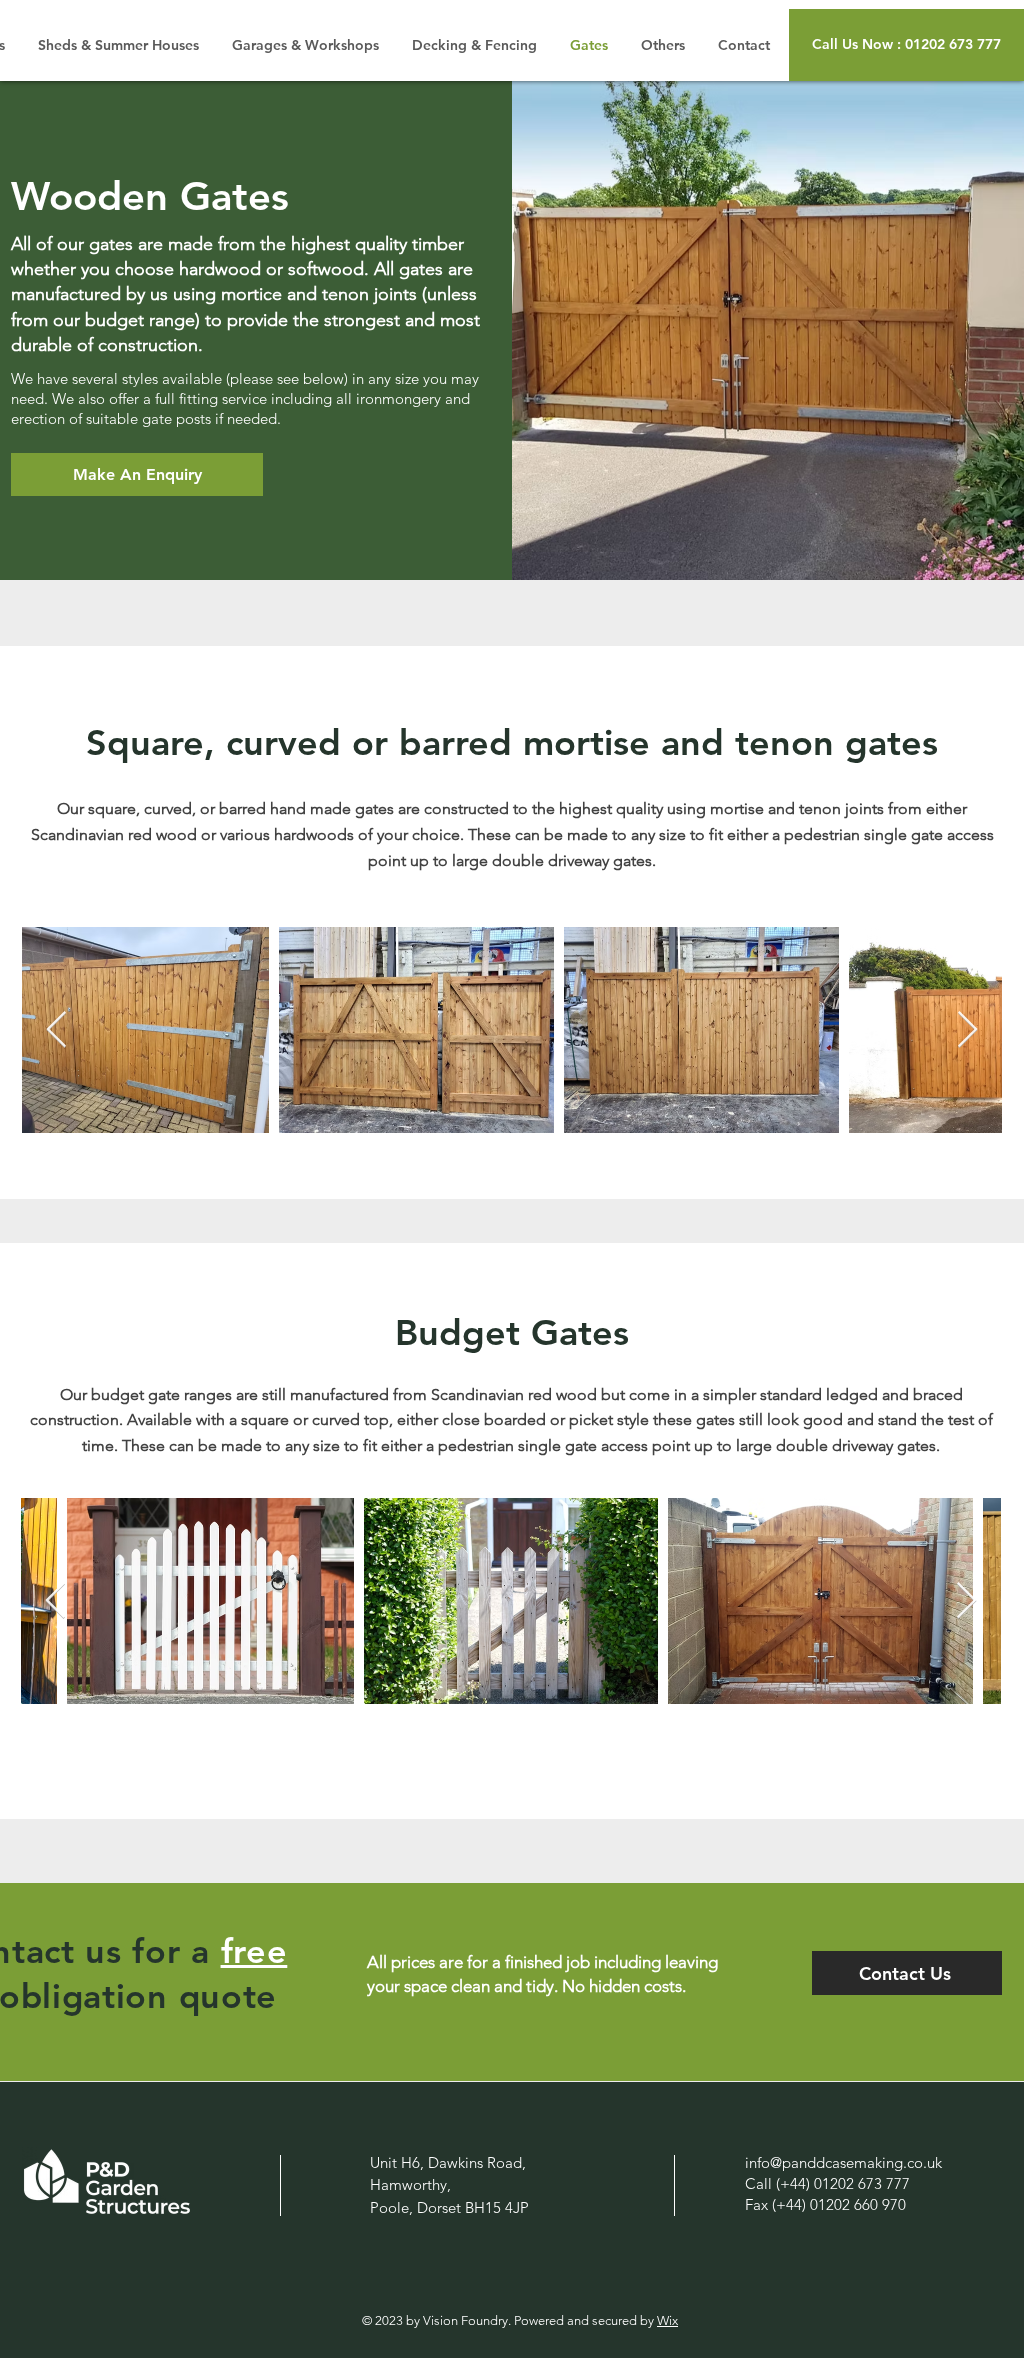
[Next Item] (967, 1030)
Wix (667, 2320)
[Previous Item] (56, 1030)
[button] (906, 45)
